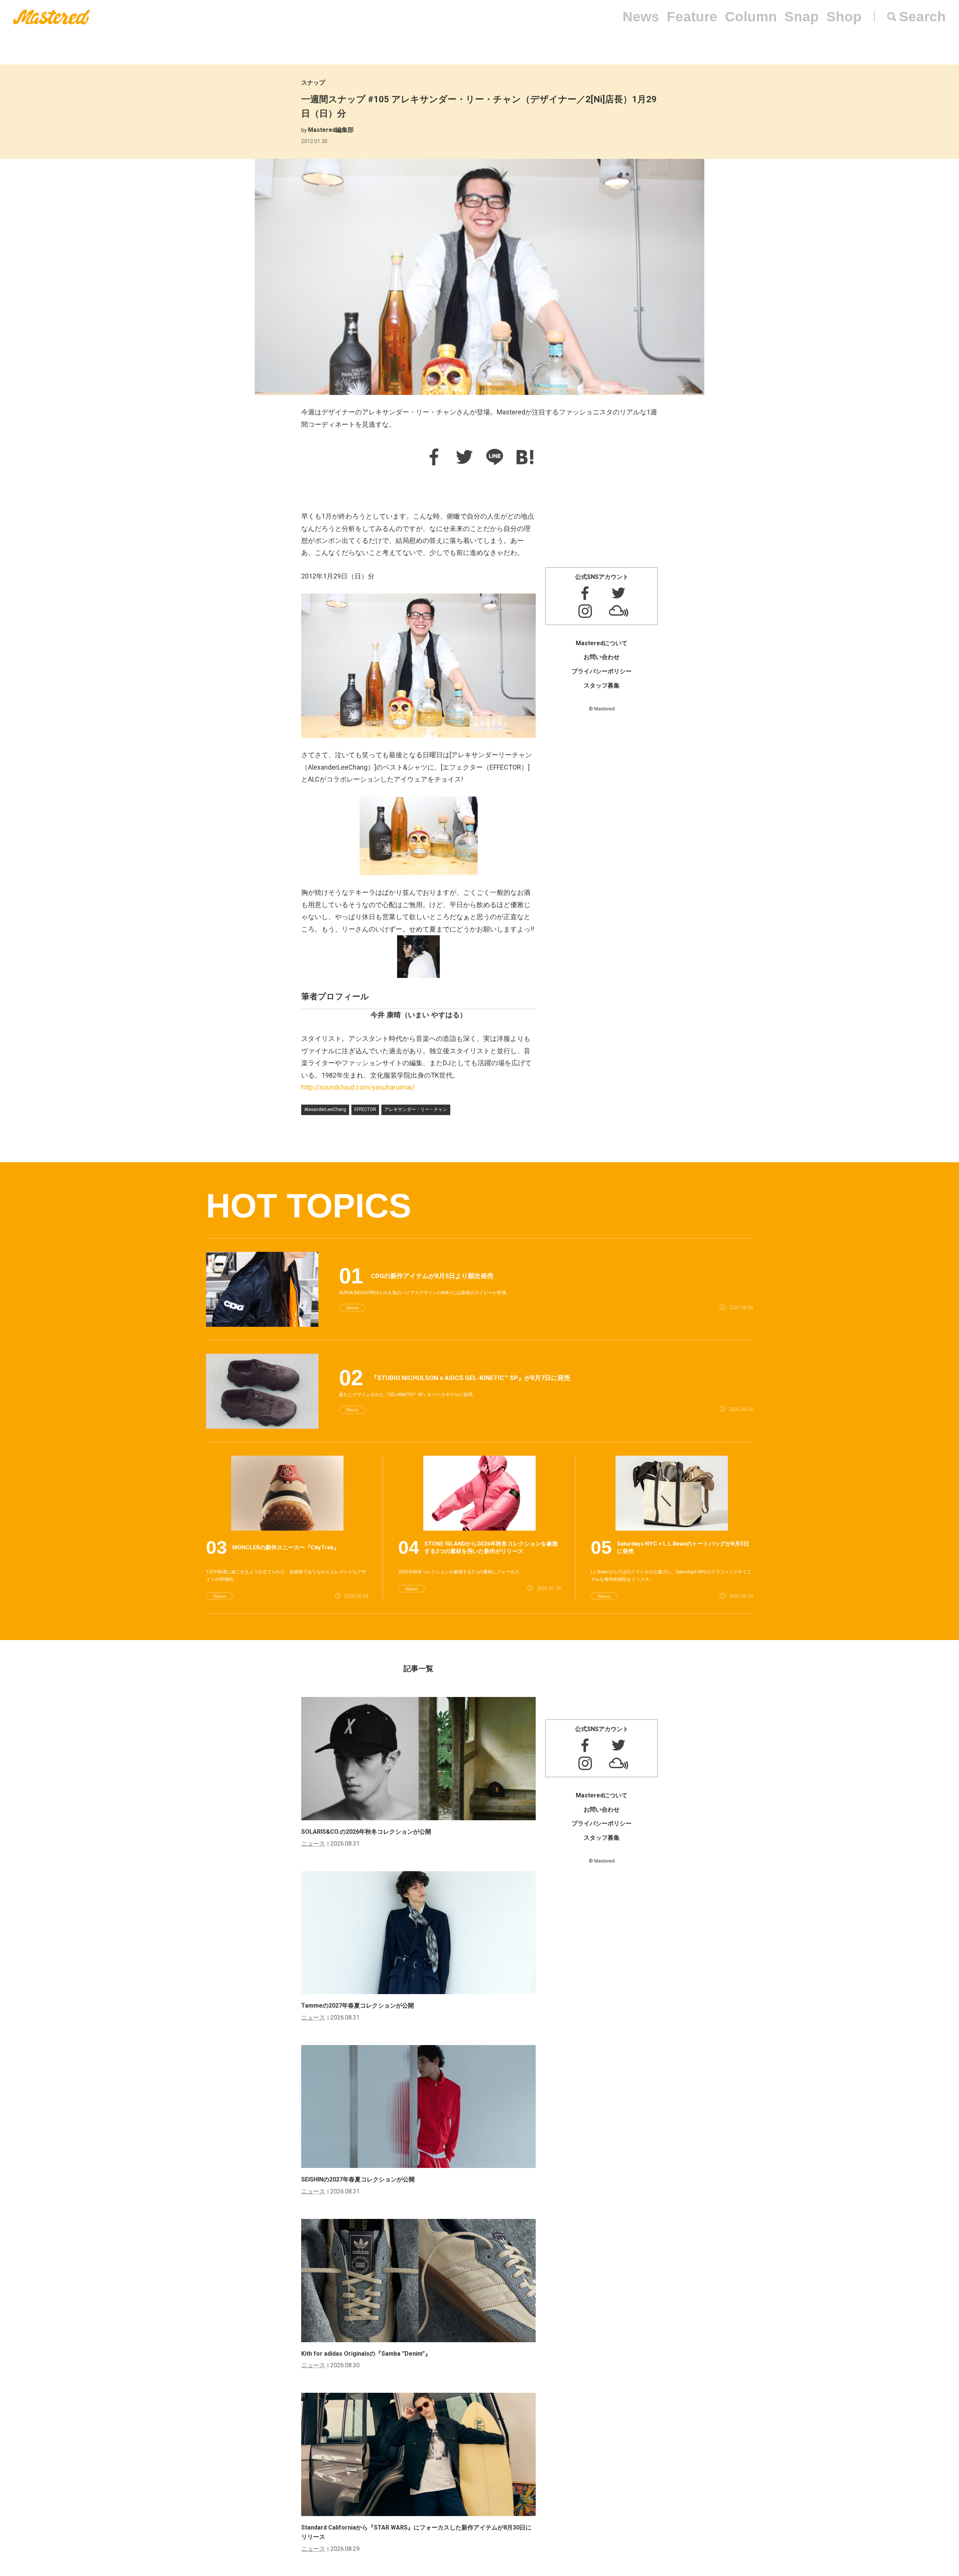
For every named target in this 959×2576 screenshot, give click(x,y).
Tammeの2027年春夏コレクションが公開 (358, 2006)
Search (922, 17)
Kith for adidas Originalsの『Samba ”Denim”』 (366, 2354)
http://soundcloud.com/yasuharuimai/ (358, 1087)
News (641, 17)
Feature (692, 17)
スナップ (313, 83)
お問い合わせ (602, 657)
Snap (802, 17)
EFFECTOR (365, 1109)
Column (751, 17)
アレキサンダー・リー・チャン (416, 1109)
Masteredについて (602, 643)
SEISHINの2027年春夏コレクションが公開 (358, 2179)
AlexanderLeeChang (325, 1109)
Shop (844, 17)
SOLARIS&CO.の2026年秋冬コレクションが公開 (366, 1832)
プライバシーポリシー (602, 671)
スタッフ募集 (602, 685)
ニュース (313, 1844)
